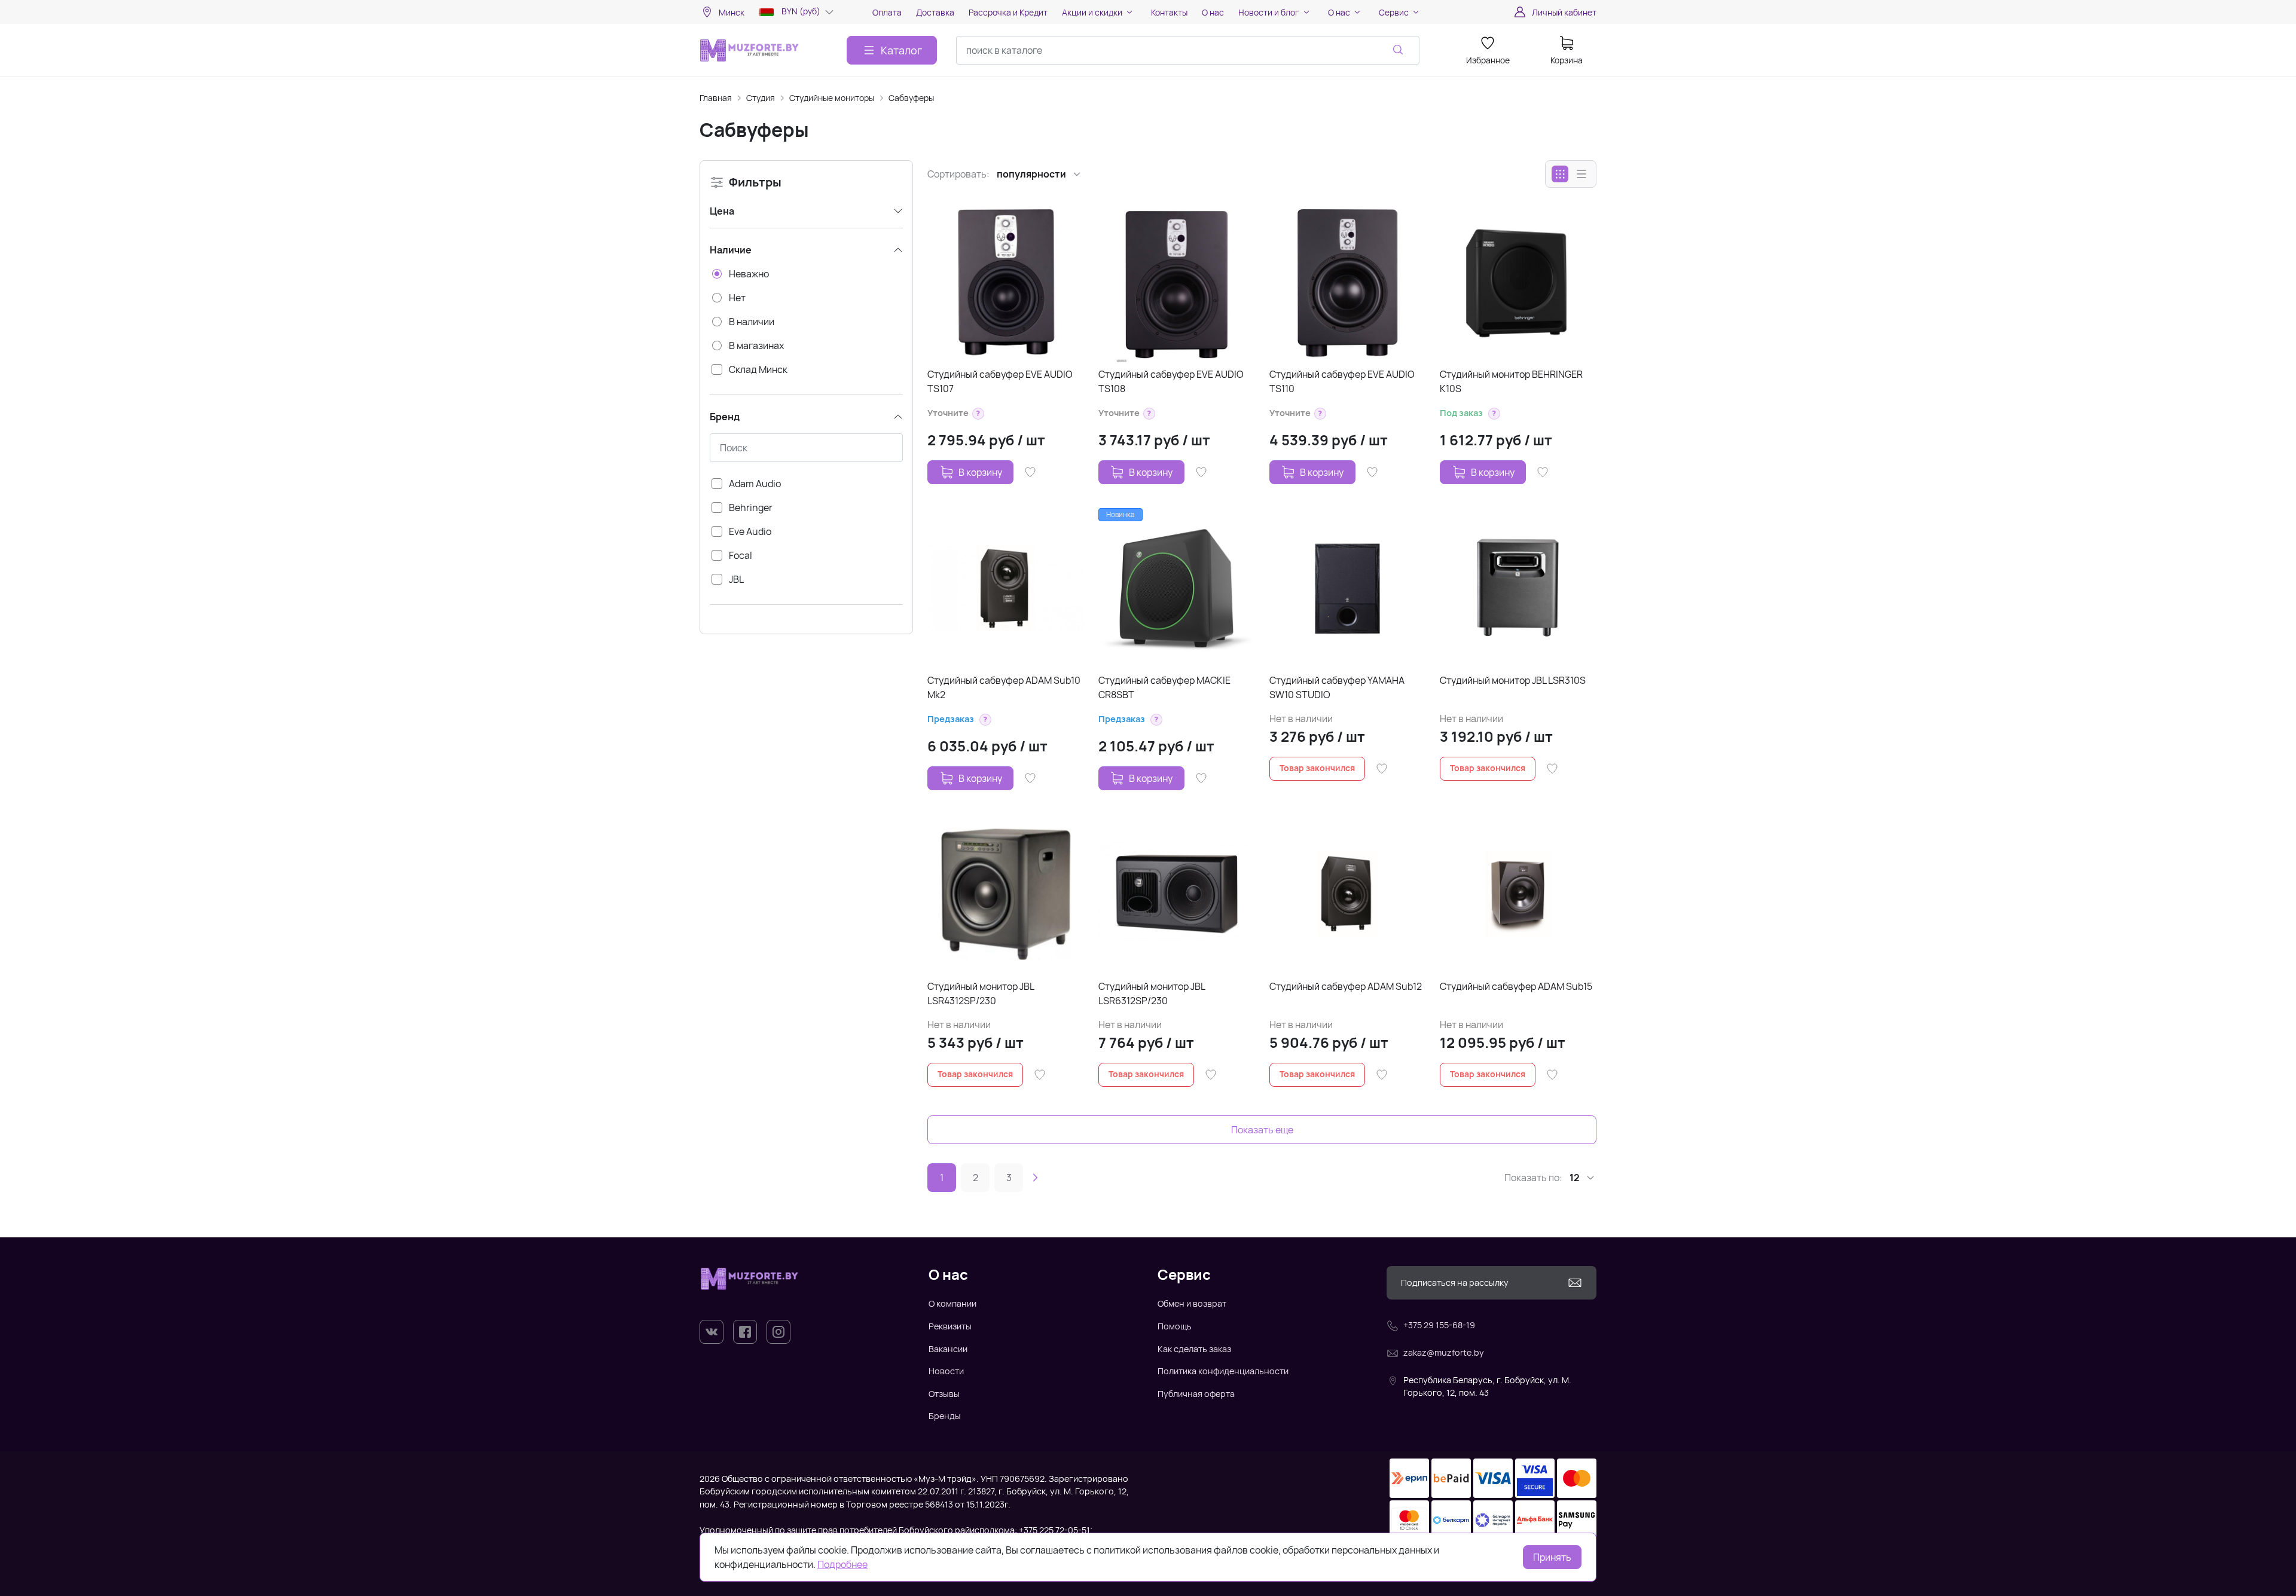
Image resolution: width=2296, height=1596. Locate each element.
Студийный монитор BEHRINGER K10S (1511, 381)
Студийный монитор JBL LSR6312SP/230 (1152, 993)
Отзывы (944, 1394)
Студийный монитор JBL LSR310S (1513, 680)
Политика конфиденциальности (1223, 1371)
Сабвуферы (911, 98)
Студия (761, 98)
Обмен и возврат (1192, 1303)
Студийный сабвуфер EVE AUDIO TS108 (1171, 381)
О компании (952, 1303)
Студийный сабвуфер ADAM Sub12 (1346, 986)
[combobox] (1188, 50)
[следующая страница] (1035, 1178)
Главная (716, 98)
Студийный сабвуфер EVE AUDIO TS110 (1342, 381)
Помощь (1175, 1326)
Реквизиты (950, 1326)
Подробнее (842, 1564)
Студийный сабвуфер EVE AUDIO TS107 (1000, 381)
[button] (978, 414)
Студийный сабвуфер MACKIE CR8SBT (1164, 687)
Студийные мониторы (832, 98)
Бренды (945, 1416)
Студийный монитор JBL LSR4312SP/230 (981, 993)
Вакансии (948, 1349)
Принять (1552, 1557)
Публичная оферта (1196, 1394)
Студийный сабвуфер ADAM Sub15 (1516, 986)
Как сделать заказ (1194, 1349)
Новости (946, 1371)
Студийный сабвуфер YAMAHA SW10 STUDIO (1337, 687)
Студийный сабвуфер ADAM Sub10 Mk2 (1004, 687)
